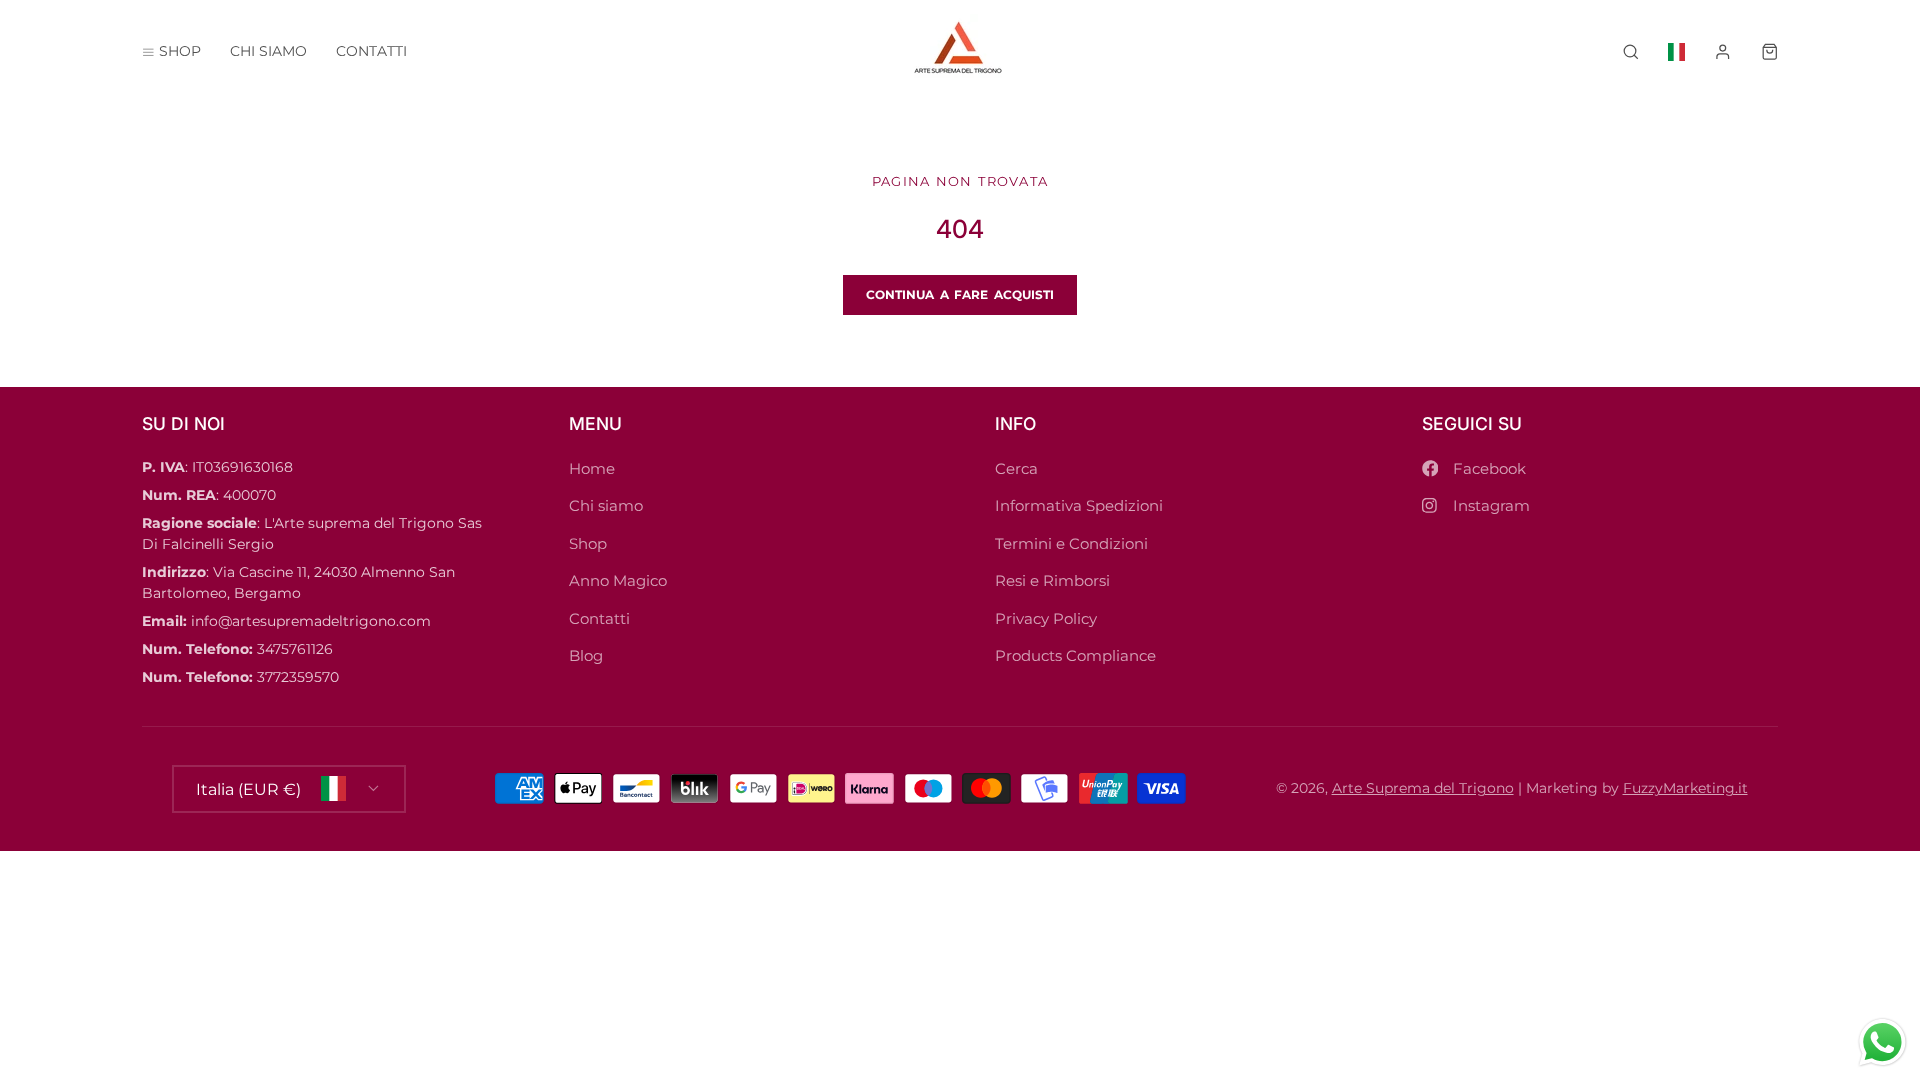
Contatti (599, 618)
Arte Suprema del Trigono (1423, 788)
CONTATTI (371, 51)
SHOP (180, 51)
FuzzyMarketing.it (1685, 788)
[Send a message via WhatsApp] (1882, 1042)
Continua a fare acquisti (960, 294)
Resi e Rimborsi (1052, 580)
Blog (586, 655)
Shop (588, 543)
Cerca (1016, 468)
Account (1723, 52)
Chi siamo (606, 505)
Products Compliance (1075, 655)
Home (592, 468)
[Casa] (960, 51)
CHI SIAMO (268, 51)
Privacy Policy (1046, 618)
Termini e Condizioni (1071, 543)
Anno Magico (618, 580)
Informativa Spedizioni (1079, 505)
